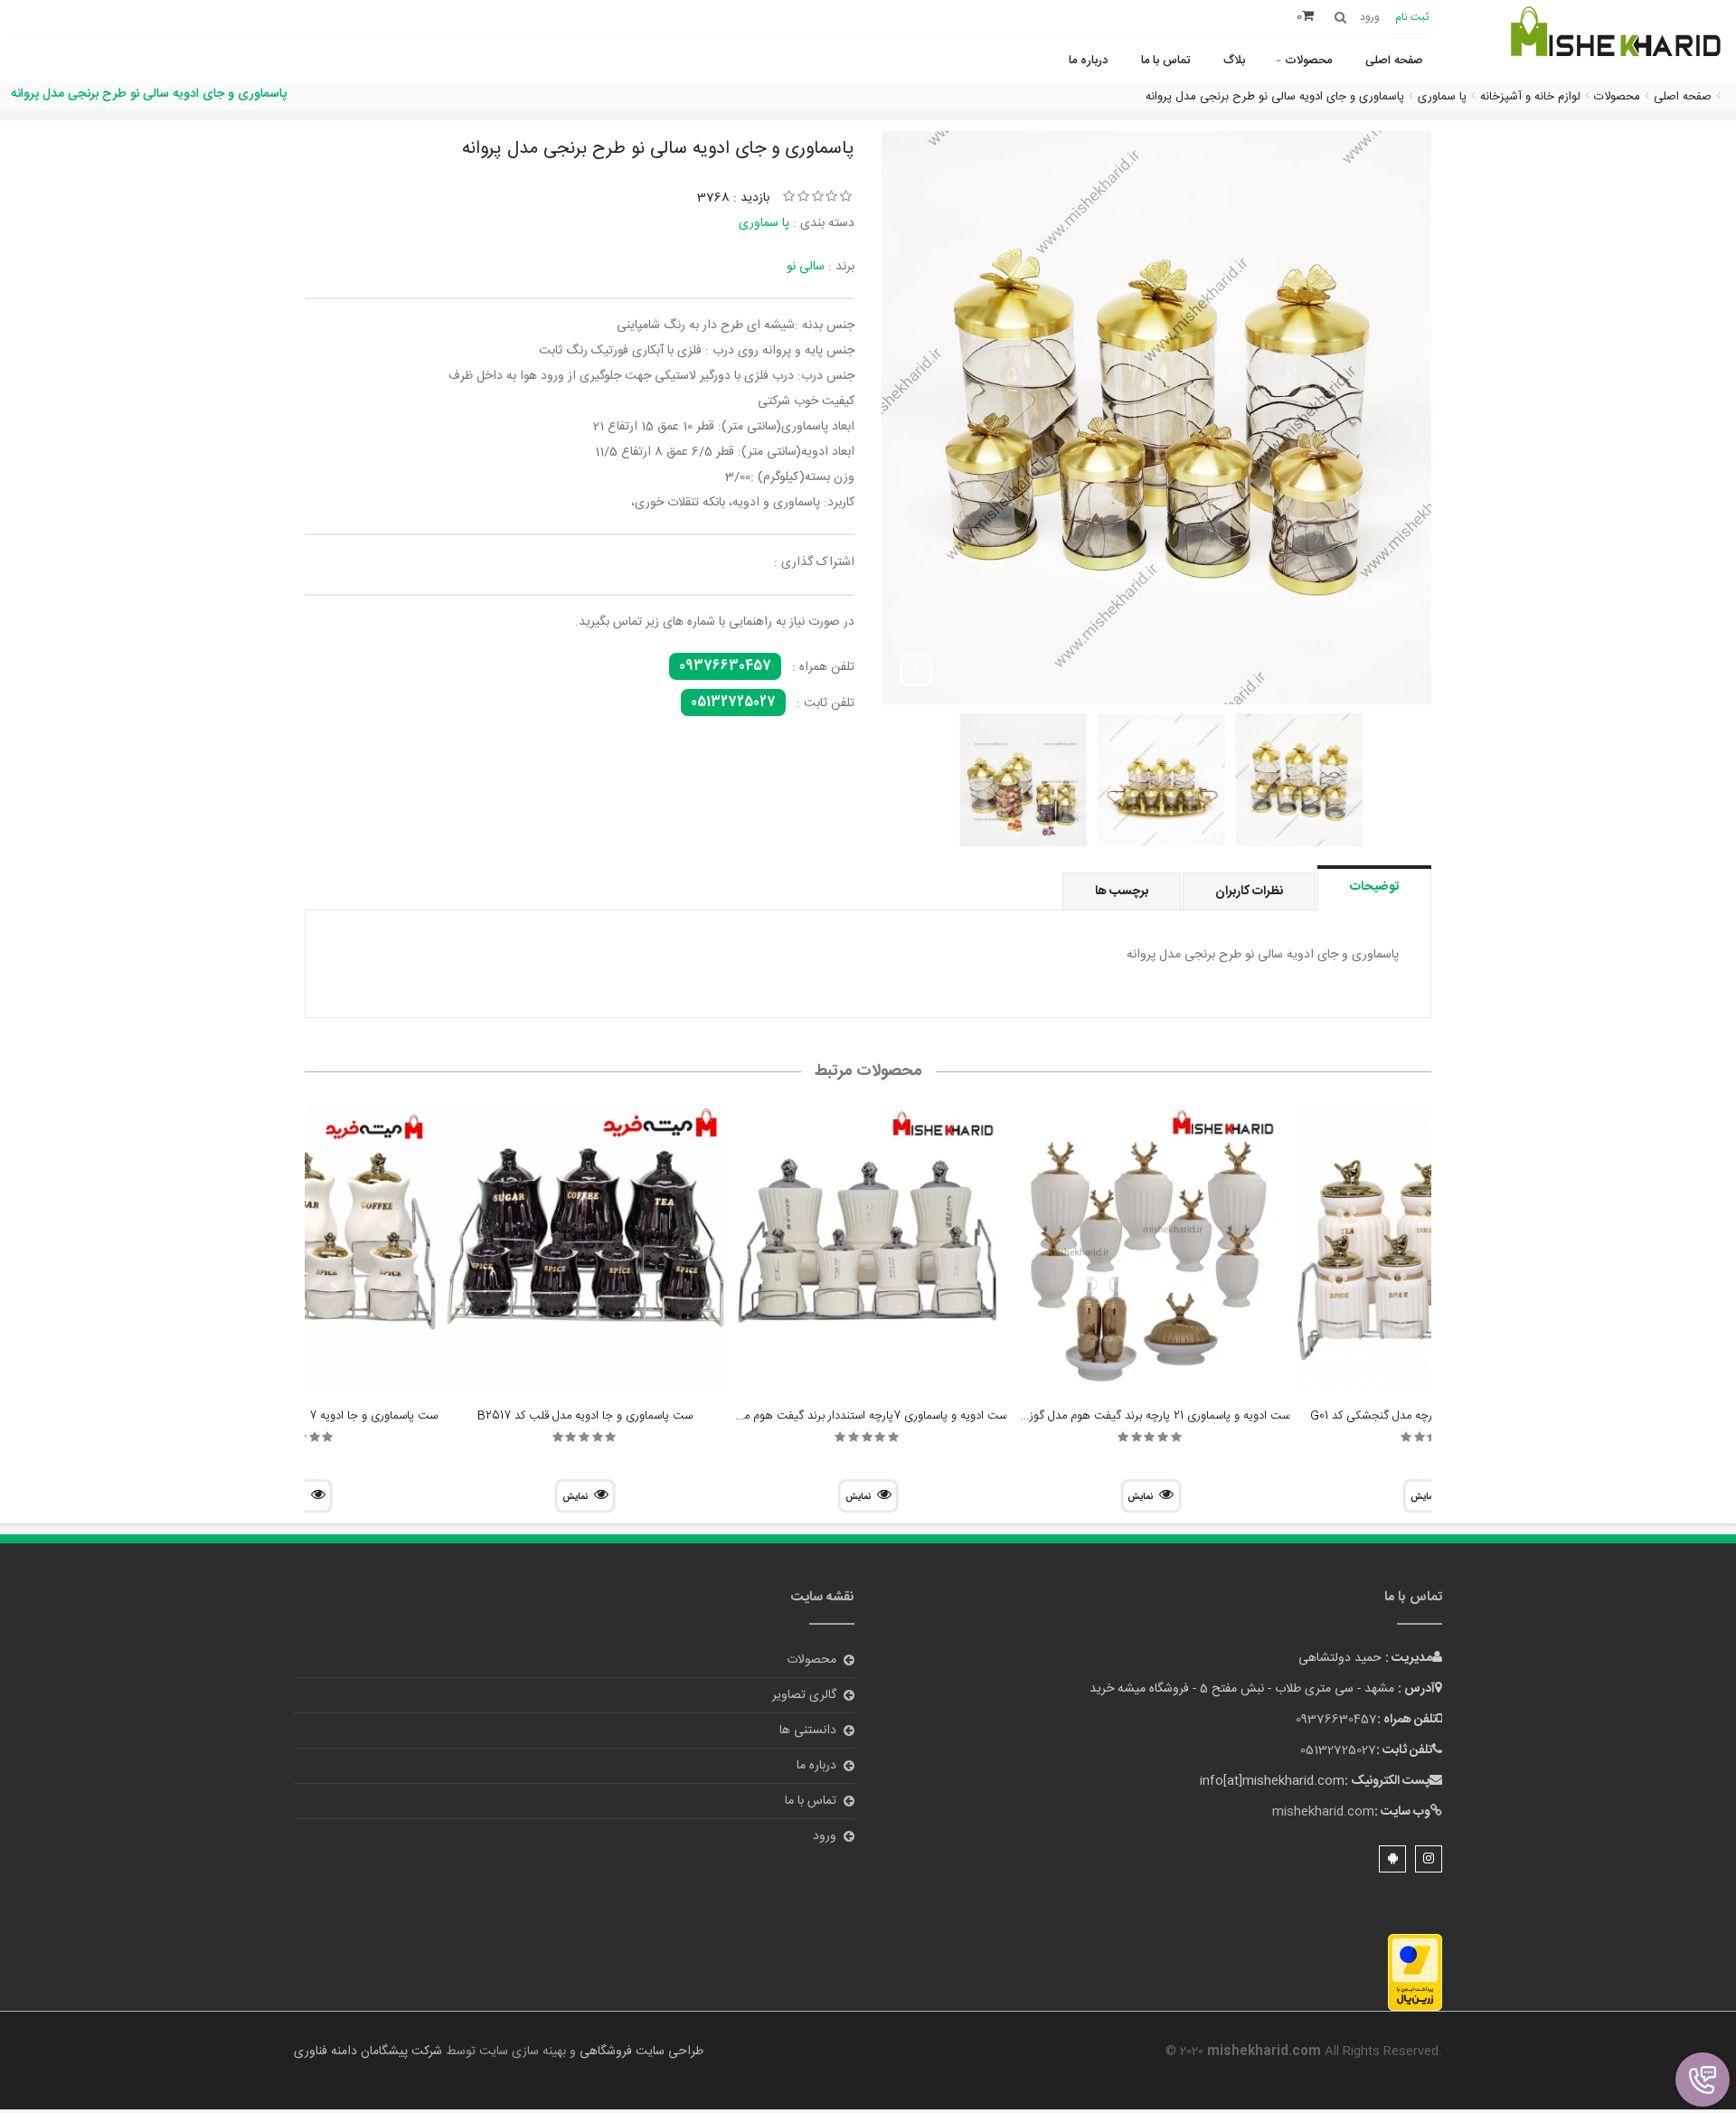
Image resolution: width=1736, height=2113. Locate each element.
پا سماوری (764, 223)
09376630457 (725, 666)
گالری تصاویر (804, 1695)
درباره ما (1088, 61)
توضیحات (1374, 887)
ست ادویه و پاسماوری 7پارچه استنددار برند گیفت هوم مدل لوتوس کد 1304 (830, 1416)
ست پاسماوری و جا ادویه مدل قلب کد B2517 (585, 1416)
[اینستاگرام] (1429, 1859)
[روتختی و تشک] (1614, 43)
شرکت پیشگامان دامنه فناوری (368, 2052)
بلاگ (1234, 61)
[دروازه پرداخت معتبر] (1415, 1973)
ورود (825, 1836)
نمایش (1140, 1497)
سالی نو (806, 267)
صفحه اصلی (1394, 61)
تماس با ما (1165, 61)
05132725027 (733, 703)
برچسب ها (1122, 891)
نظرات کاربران (1249, 891)
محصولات (1308, 61)
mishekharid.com (1323, 1812)
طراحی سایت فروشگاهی (640, 2052)
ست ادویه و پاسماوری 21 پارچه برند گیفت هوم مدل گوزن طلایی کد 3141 (1119, 1416)
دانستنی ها (808, 1731)
